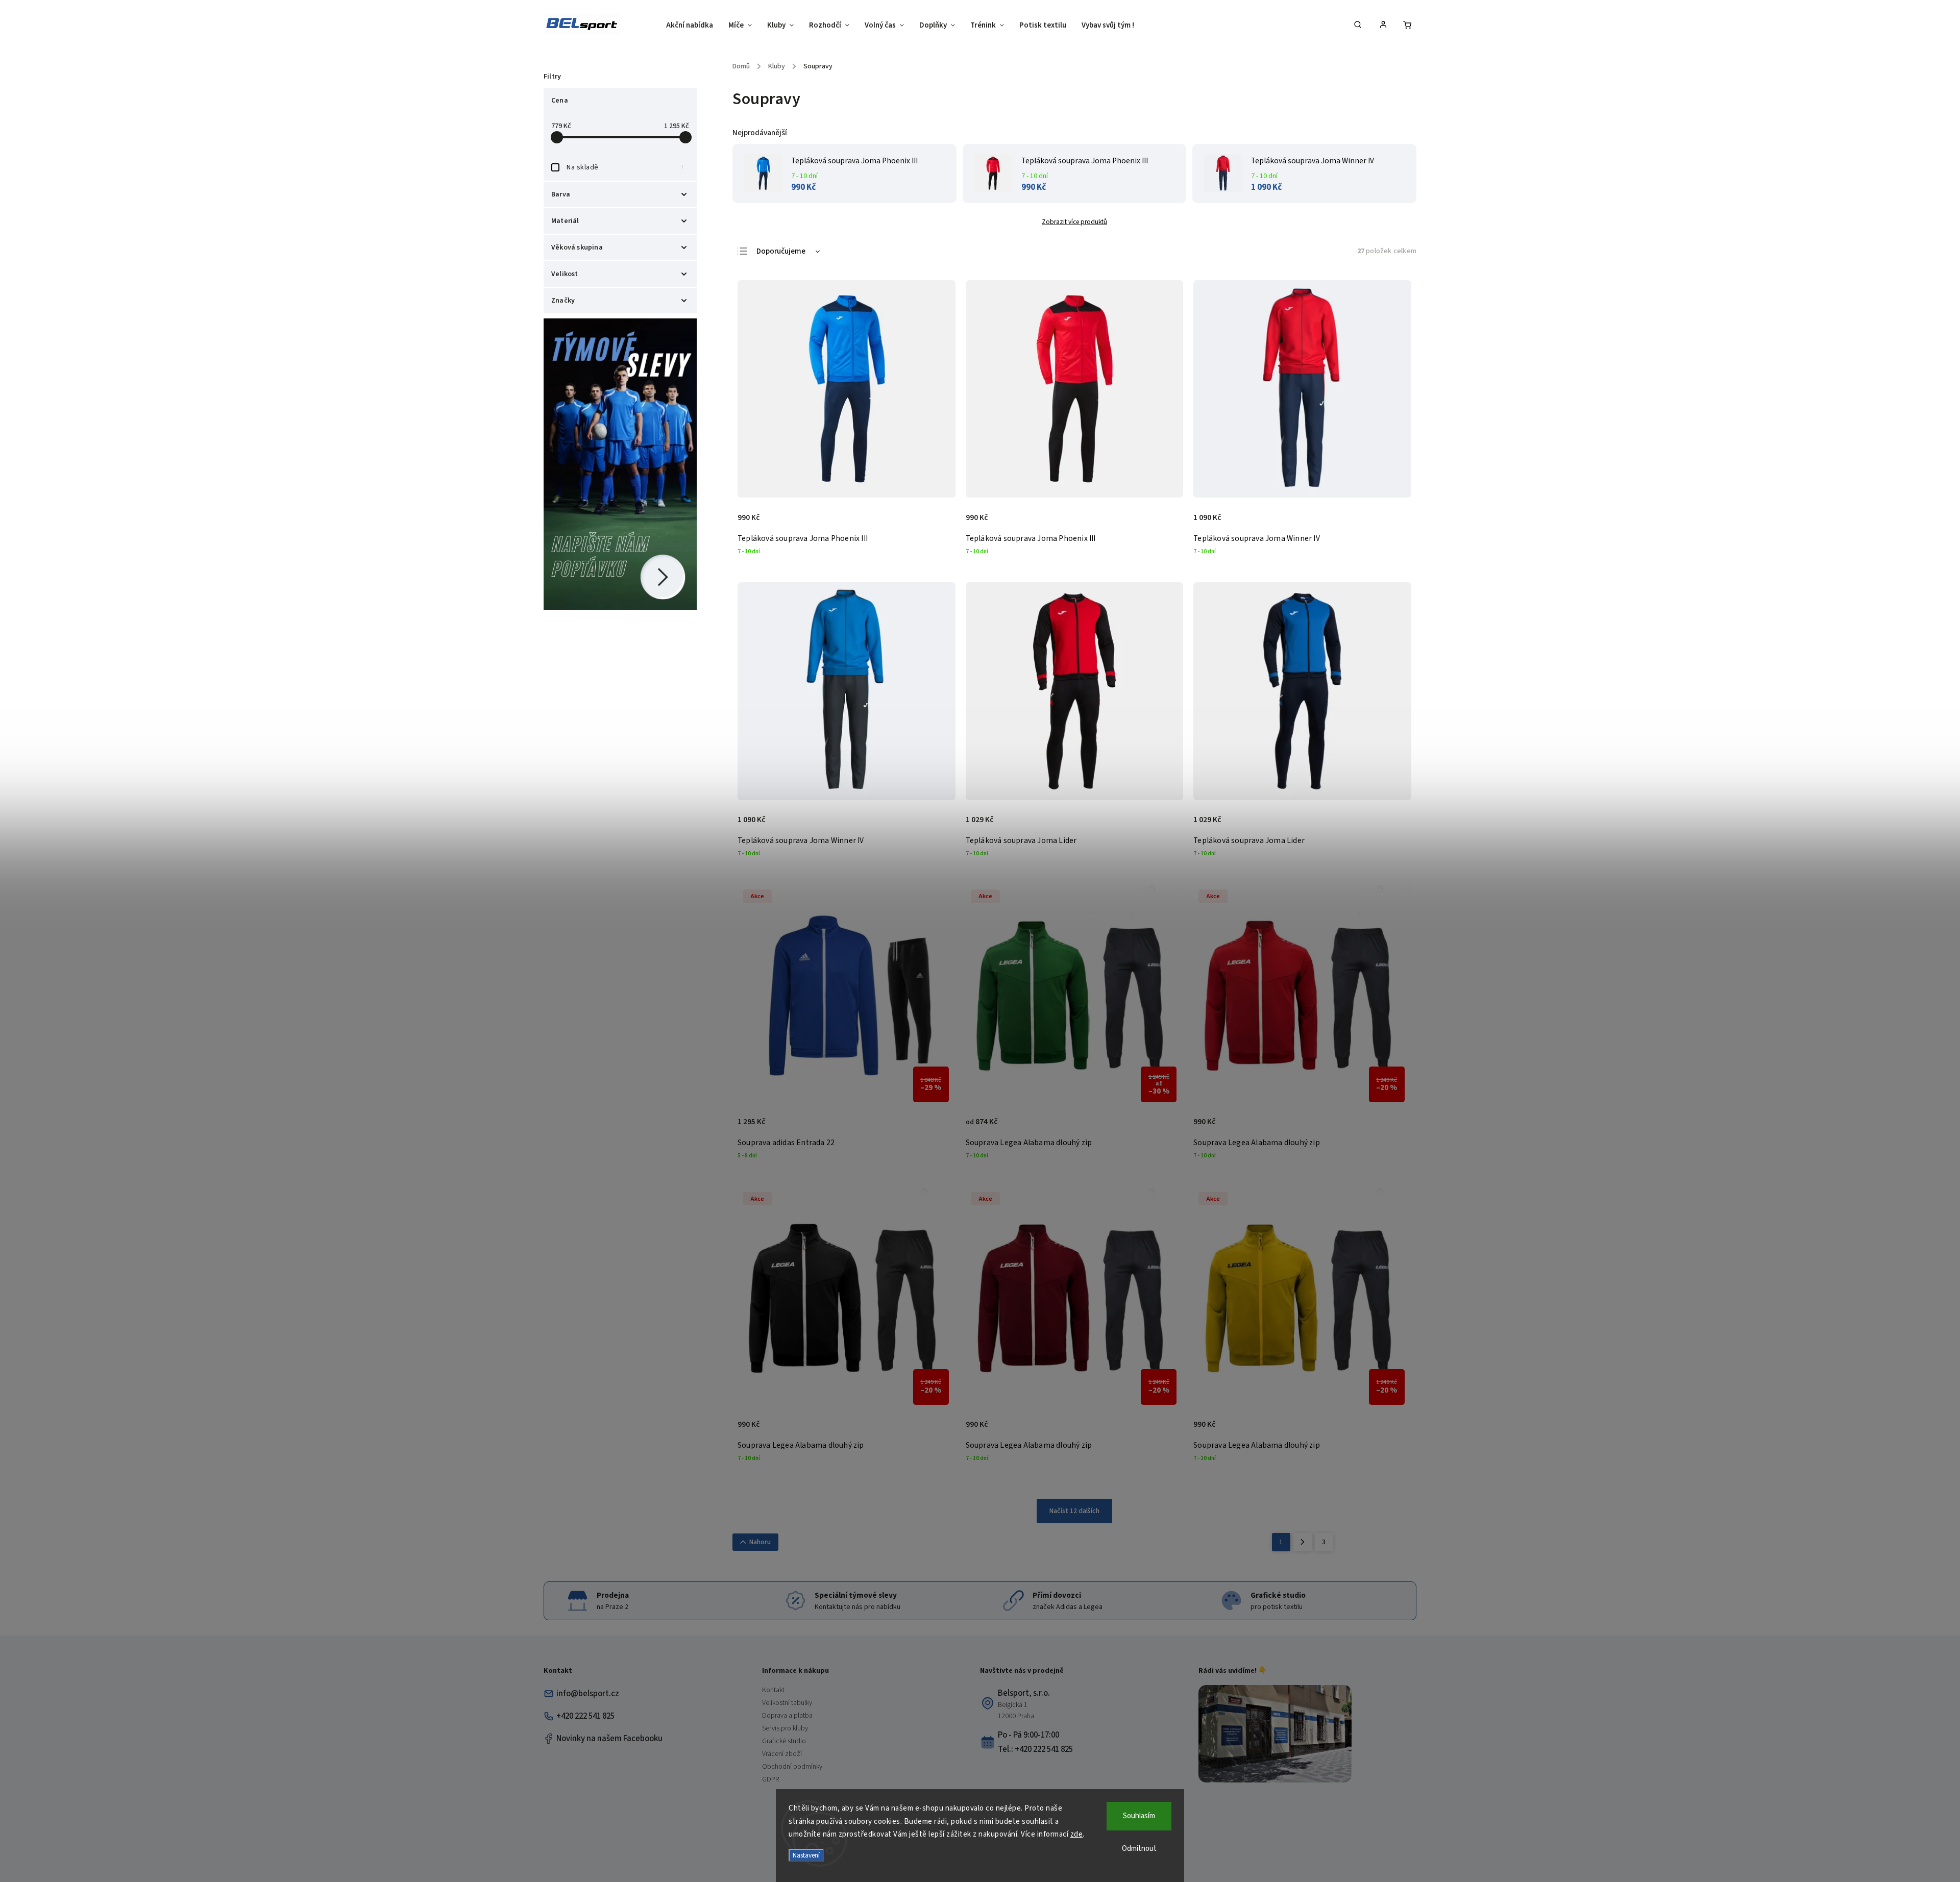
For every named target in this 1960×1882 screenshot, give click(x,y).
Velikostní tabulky (787, 1703)
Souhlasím (1139, 1816)
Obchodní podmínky (792, 1767)
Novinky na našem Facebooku (609, 1739)
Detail (937, 523)
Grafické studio (784, 1741)
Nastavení (806, 1855)
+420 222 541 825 (585, 1716)
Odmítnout (1139, 1849)
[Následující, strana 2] (1303, 1542)
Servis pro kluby (785, 1728)
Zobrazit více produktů (1074, 222)
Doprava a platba (787, 1716)
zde (1077, 1834)
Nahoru (760, 1542)
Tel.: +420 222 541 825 (1035, 1749)
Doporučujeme (781, 251)
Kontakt (773, 1690)
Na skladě (625, 167)
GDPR (770, 1779)
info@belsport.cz (588, 1694)
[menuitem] (693, 26)
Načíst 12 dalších (1074, 1511)
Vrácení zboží (782, 1754)
